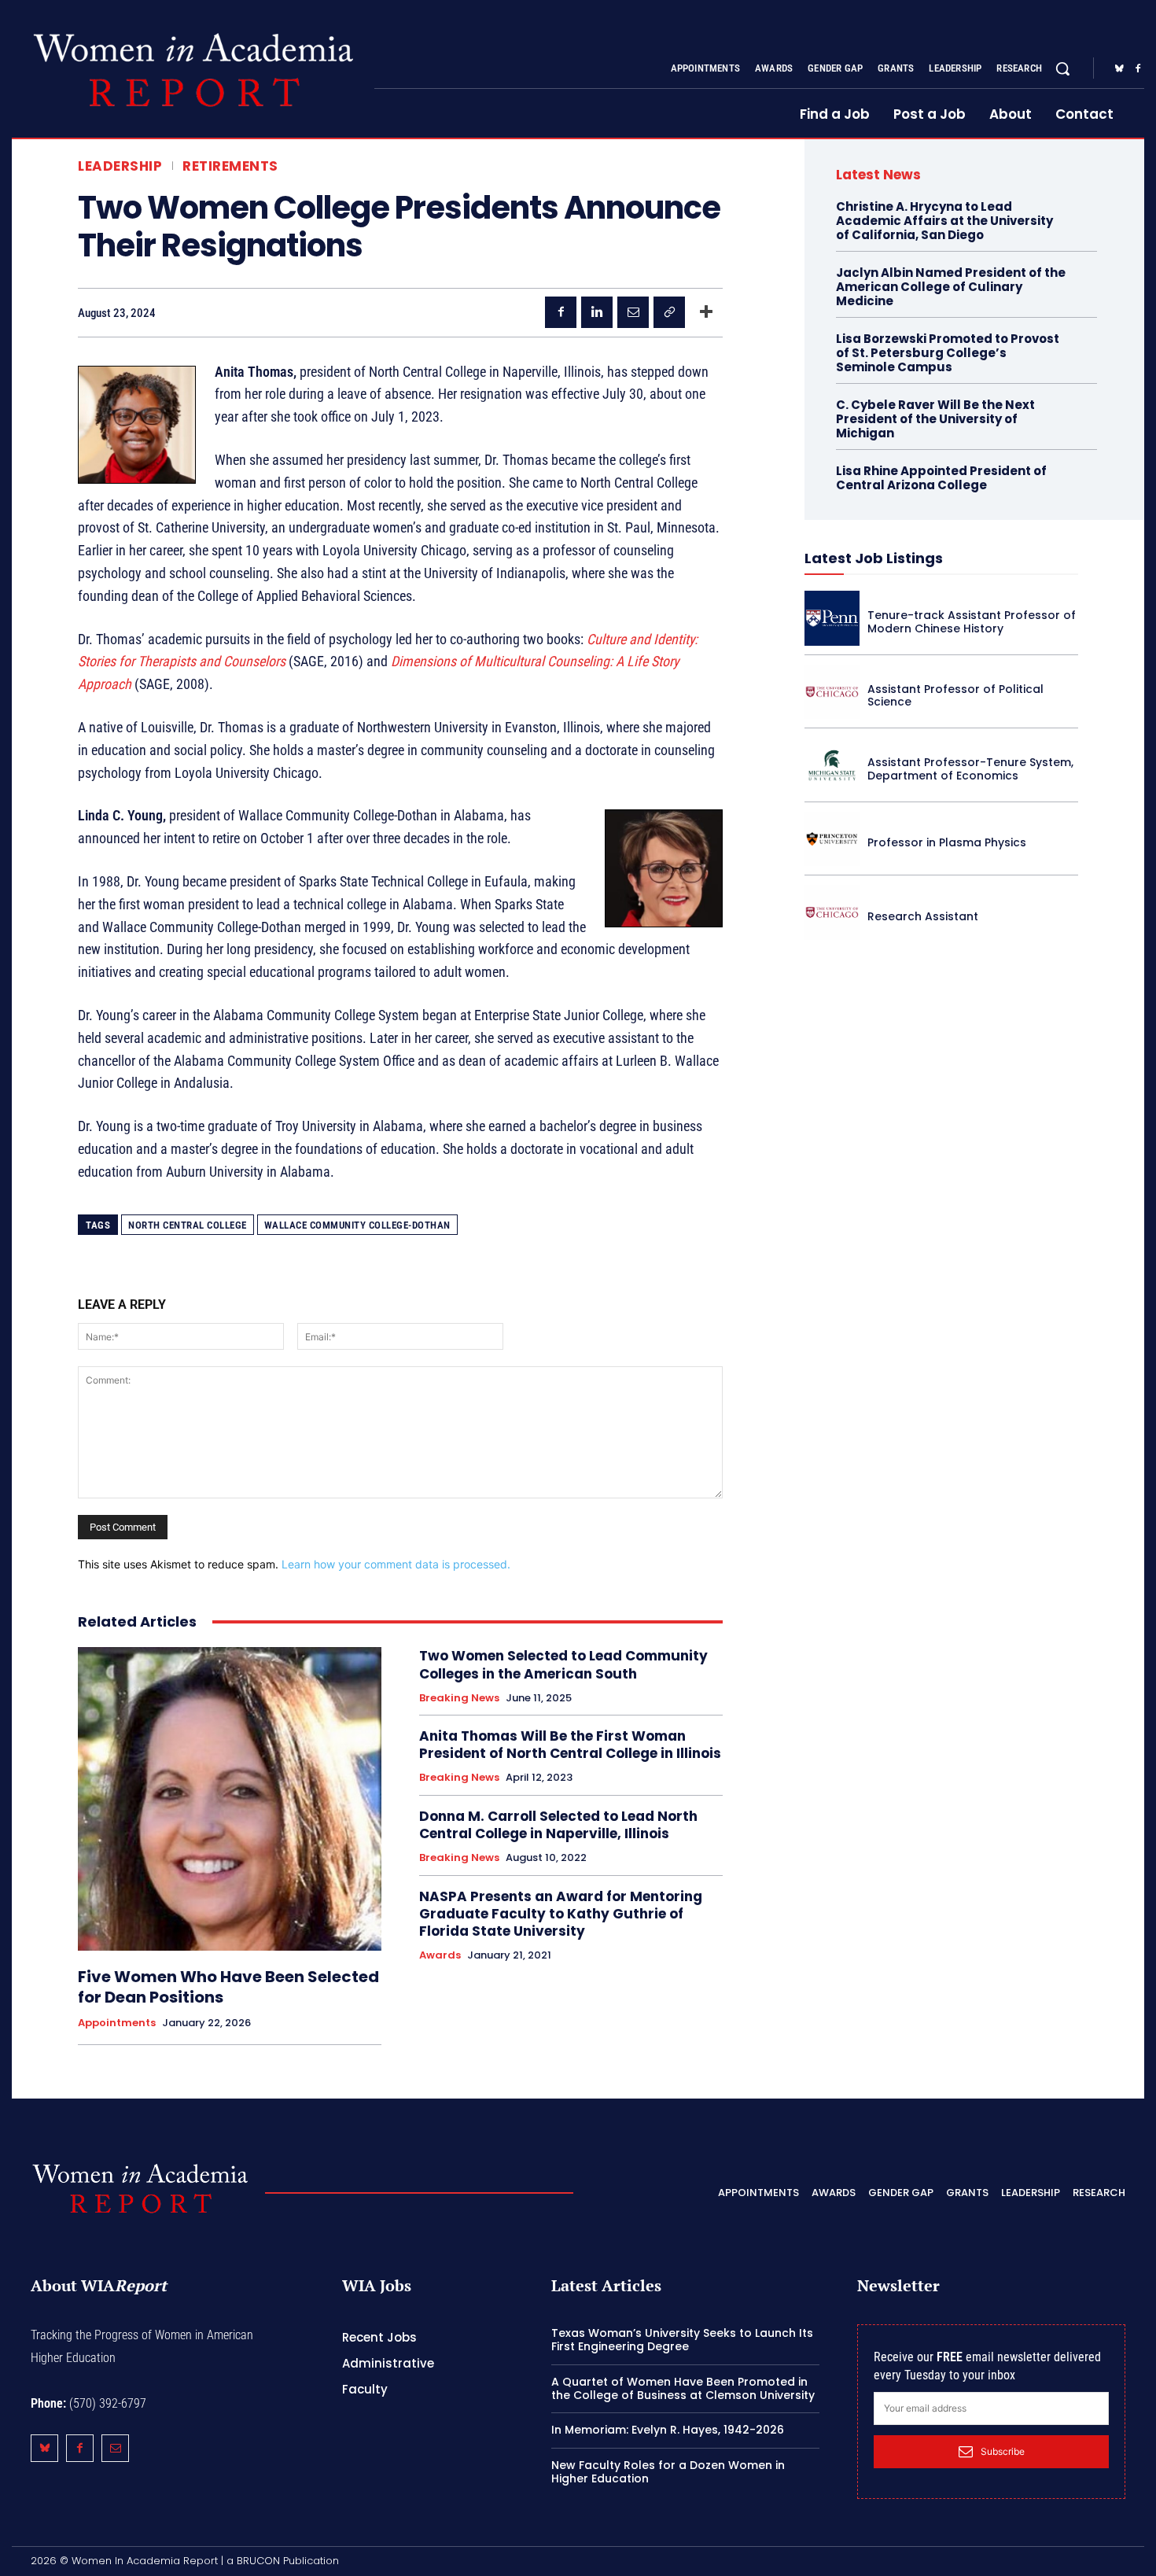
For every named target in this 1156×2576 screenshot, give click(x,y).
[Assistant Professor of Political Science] (832, 692)
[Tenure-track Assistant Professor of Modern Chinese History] (832, 618)
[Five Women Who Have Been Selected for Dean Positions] (230, 1799)
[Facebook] (1138, 69)
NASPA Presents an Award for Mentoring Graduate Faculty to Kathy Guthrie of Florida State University (561, 1914)
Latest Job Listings (874, 558)
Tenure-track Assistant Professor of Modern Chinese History (972, 622)
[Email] (633, 312)
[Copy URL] (669, 312)
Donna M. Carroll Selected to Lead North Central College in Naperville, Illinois (558, 1825)
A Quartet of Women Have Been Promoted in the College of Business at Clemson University (683, 2388)
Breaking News (459, 1698)
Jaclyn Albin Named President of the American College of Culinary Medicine (951, 287)
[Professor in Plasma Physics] (832, 839)
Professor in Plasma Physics (947, 842)
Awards (440, 1955)
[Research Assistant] (832, 912)
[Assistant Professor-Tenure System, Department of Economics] (832, 765)
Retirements (230, 166)
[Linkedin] (597, 312)
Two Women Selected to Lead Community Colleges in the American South (563, 1664)
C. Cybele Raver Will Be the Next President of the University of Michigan (935, 419)
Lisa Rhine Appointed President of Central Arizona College (941, 478)
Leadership (120, 166)
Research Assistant (923, 916)
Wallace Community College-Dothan (357, 1225)
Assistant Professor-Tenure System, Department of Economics (970, 769)
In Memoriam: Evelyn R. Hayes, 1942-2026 (668, 2430)
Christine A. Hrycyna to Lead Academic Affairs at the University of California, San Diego (944, 221)
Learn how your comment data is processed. (396, 1564)
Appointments (117, 2023)
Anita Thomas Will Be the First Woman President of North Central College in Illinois (570, 1745)
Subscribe (1003, 2451)
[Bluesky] (1119, 69)
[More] (706, 312)
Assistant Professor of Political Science (955, 696)
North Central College (188, 1225)
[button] (1062, 68)
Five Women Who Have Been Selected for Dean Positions (228, 1987)
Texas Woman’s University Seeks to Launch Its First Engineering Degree (682, 2340)
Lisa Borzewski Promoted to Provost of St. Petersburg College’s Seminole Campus (948, 353)
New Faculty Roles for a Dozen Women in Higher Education (668, 2472)
